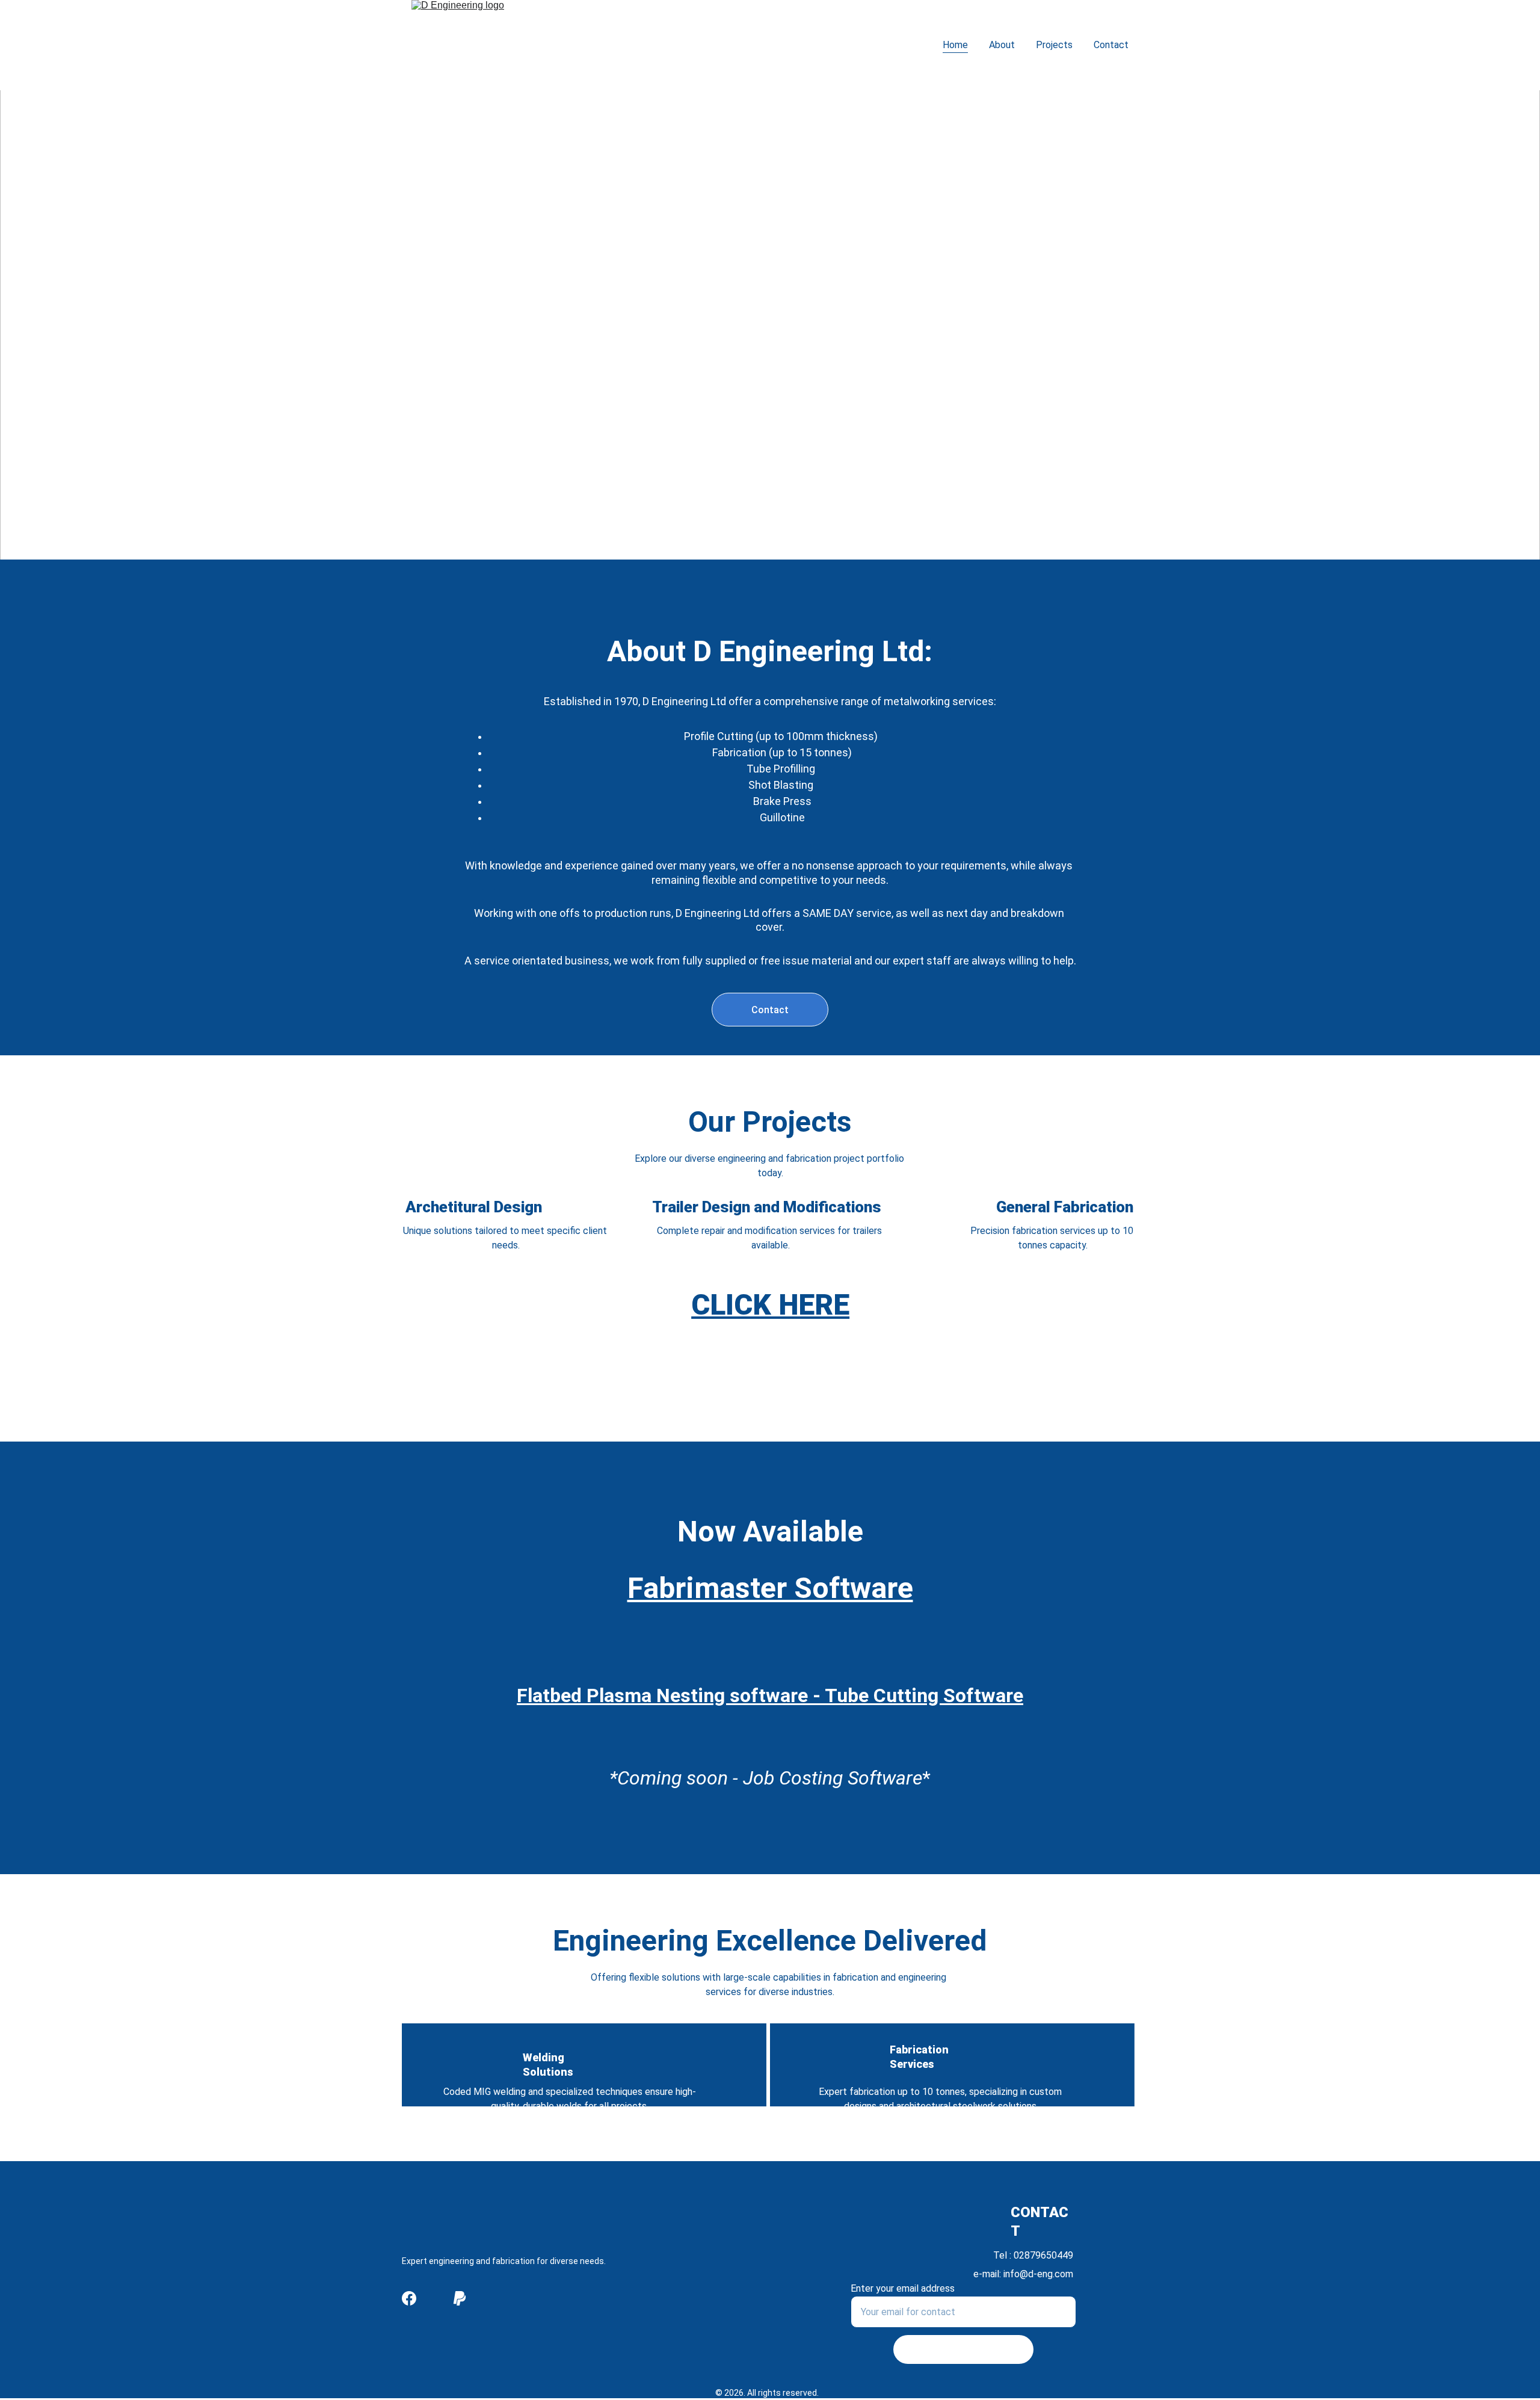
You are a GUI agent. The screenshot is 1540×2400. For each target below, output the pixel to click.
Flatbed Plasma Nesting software (662, 1695)
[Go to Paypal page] (460, 2298)
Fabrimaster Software (770, 1588)
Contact (1111, 45)
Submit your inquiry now (963, 2349)
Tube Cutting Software (924, 1695)
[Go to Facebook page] (409, 2298)
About (1002, 45)
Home (955, 45)
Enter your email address (903, 2288)
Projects (1054, 45)
